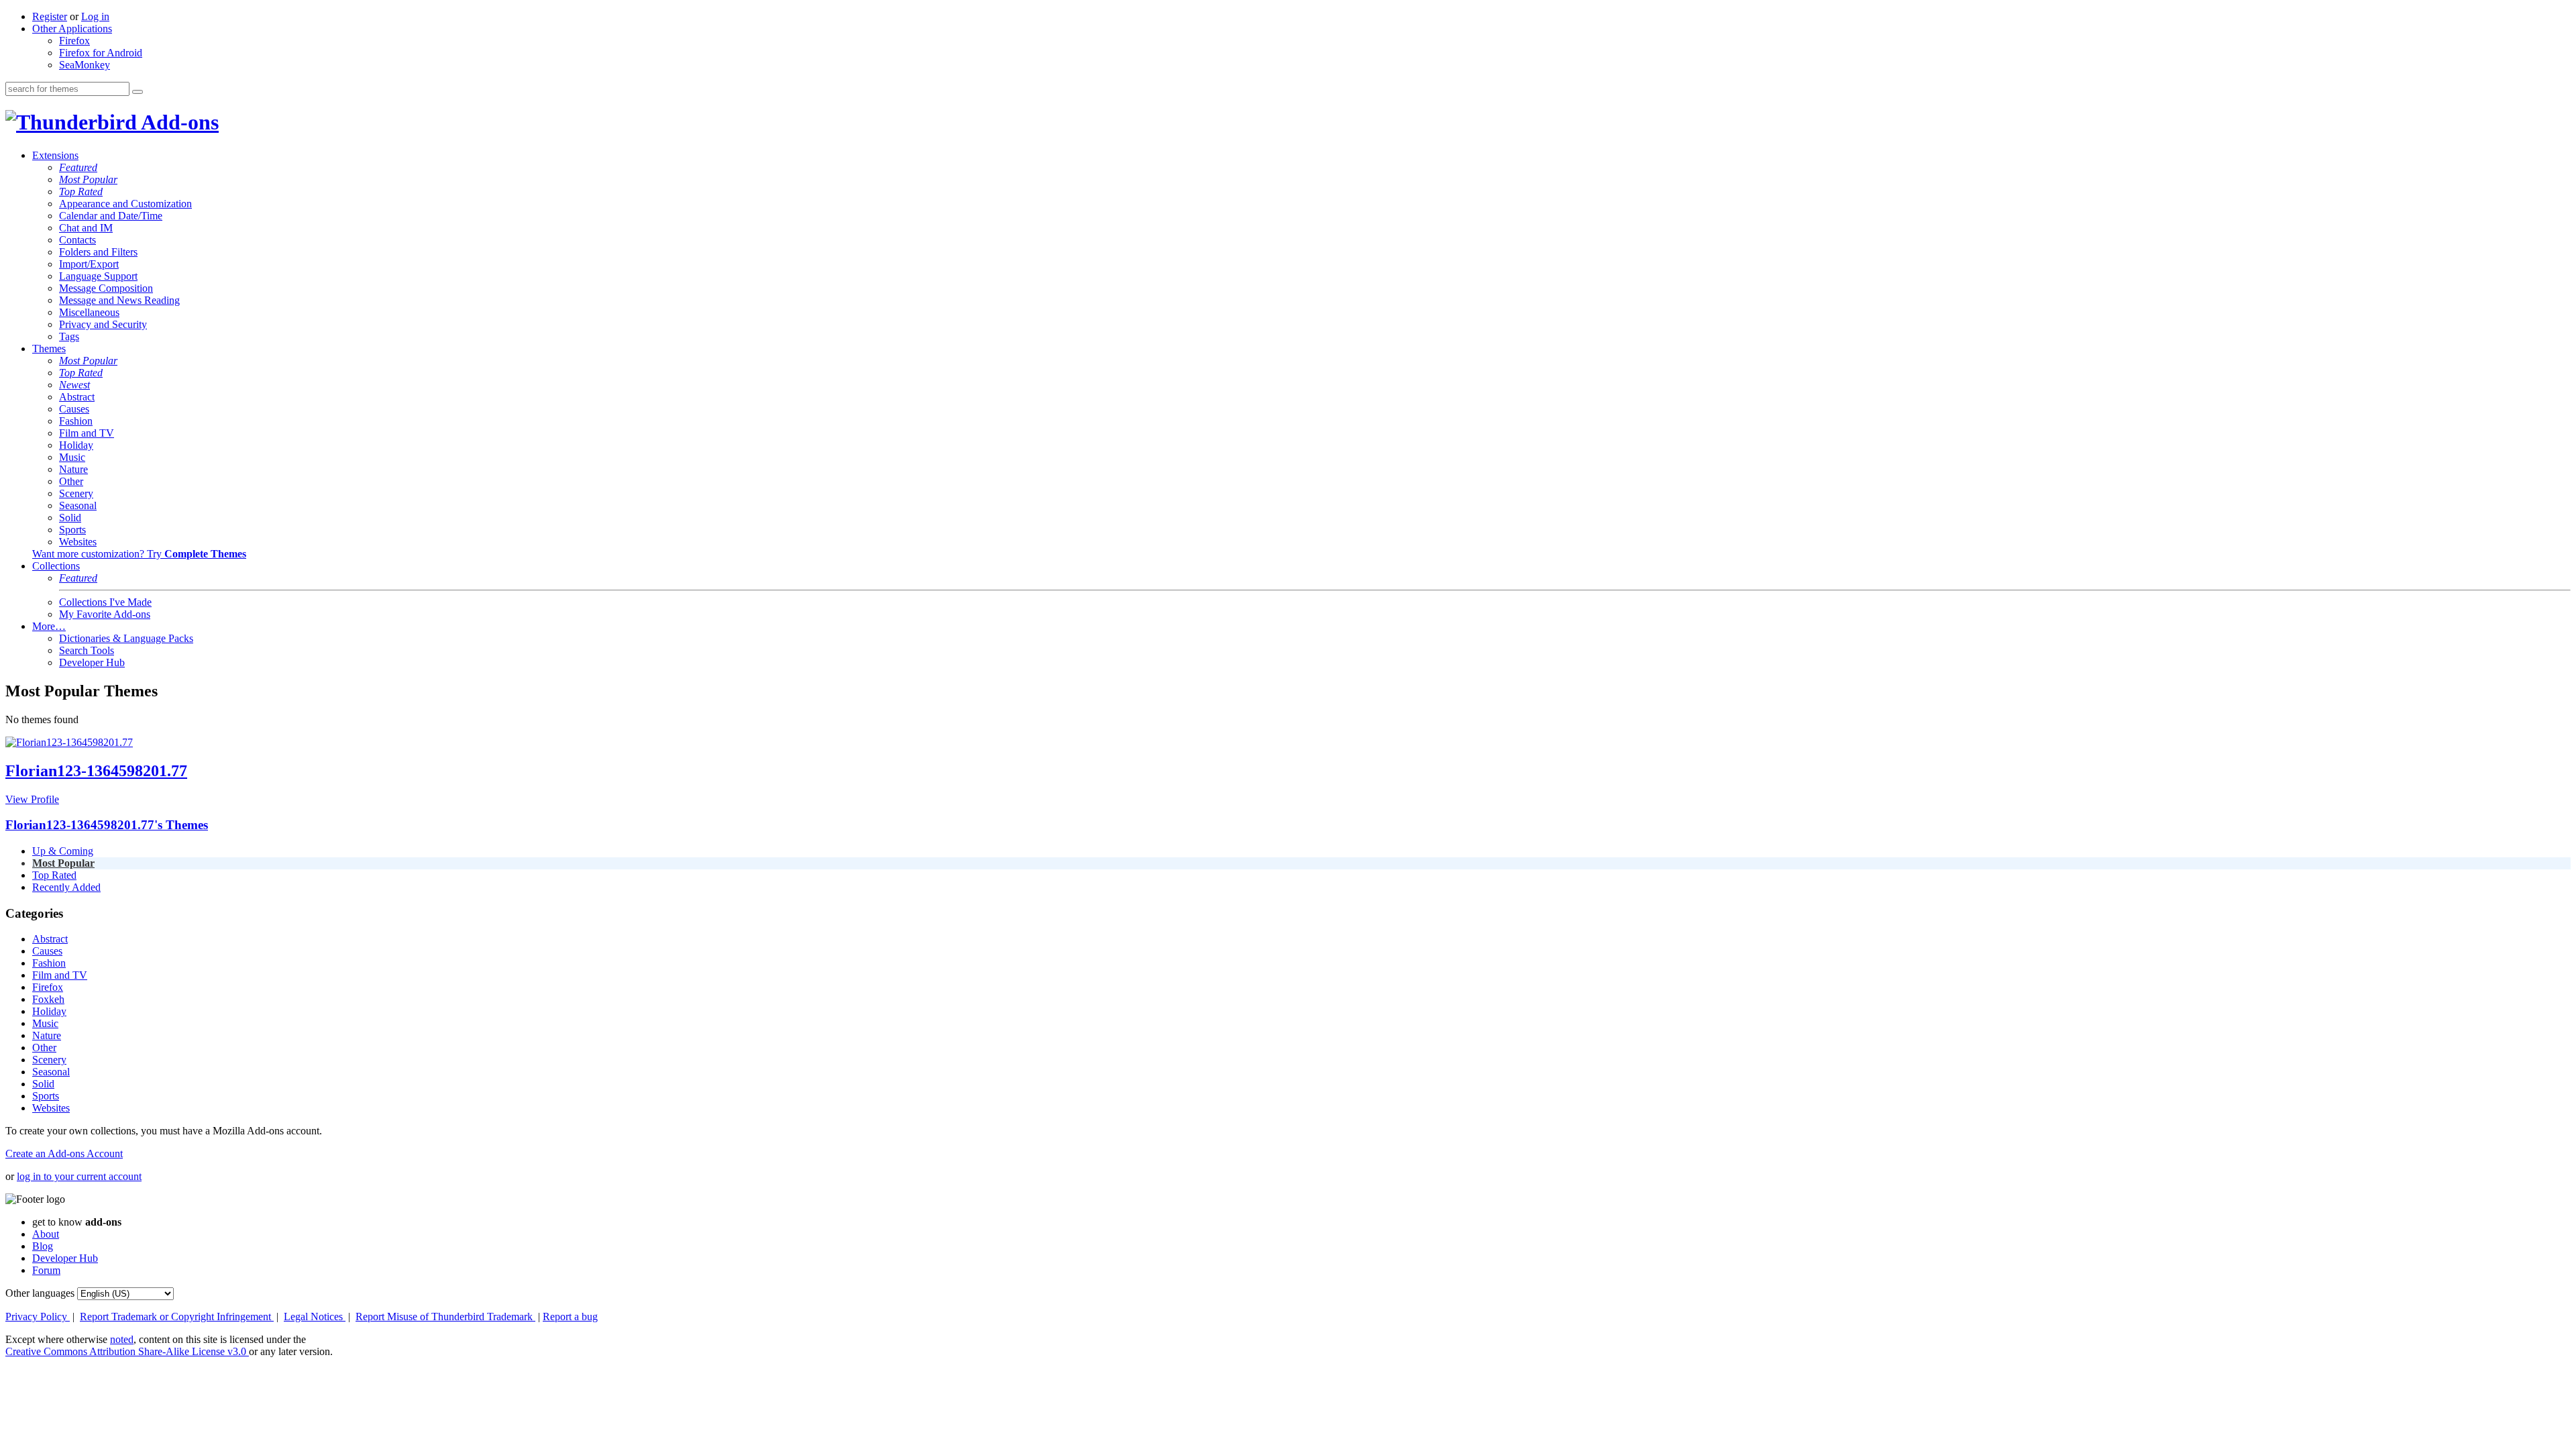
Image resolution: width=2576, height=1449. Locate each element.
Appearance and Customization (125, 204)
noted (122, 1339)
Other (71, 481)
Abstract (77, 397)
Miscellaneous (89, 312)
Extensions (55, 155)
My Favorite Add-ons (105, 614)
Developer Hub (92, 662)
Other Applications (72, 29)
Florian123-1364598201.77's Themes (107, 825)
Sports (72, 530)
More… (49, 626)
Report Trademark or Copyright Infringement (177, 1317)
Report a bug (570, 1317)
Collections (56, 566)
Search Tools (87, 650)
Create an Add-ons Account (64, 1153)
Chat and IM (86, 228)
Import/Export (89, 264)
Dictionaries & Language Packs (126, 638)
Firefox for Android (101, 53)
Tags (69, 336)
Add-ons (178, 122)
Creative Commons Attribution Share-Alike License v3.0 (127, 1351)
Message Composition (106, 288)
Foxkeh (48, 999)
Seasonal (78, 505)
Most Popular (88, 179)
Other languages (40, 1293)
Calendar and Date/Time (111, 216)
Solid (70, 518)
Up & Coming (63, 851)
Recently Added (66, 887)
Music (72, 457)
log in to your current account (79, 1176)
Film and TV (87, 433)
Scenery (76, 493)
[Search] (138, 92)
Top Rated (81, 192)
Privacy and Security (103, 324)
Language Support (98, 276)
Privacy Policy (38, 1317)
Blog (43, 1246)
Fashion (76, 421)
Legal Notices (315, 1317)
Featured (78, 167)
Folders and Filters (98, 252)
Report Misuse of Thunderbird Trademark (445, 1317)
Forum (46, 1270)
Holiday (76, 445)
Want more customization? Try (139, 554)
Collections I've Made (105, 602)
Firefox (74, 41)
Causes (74, 409)
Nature (73, 469)
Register (50, 16)
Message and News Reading (119, 300)
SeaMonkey (85, 65)
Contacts (77, 240)
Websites (78, 542)
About (46, 1234)
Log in (95, 16)
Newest (74, 385)
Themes (49, 348)
